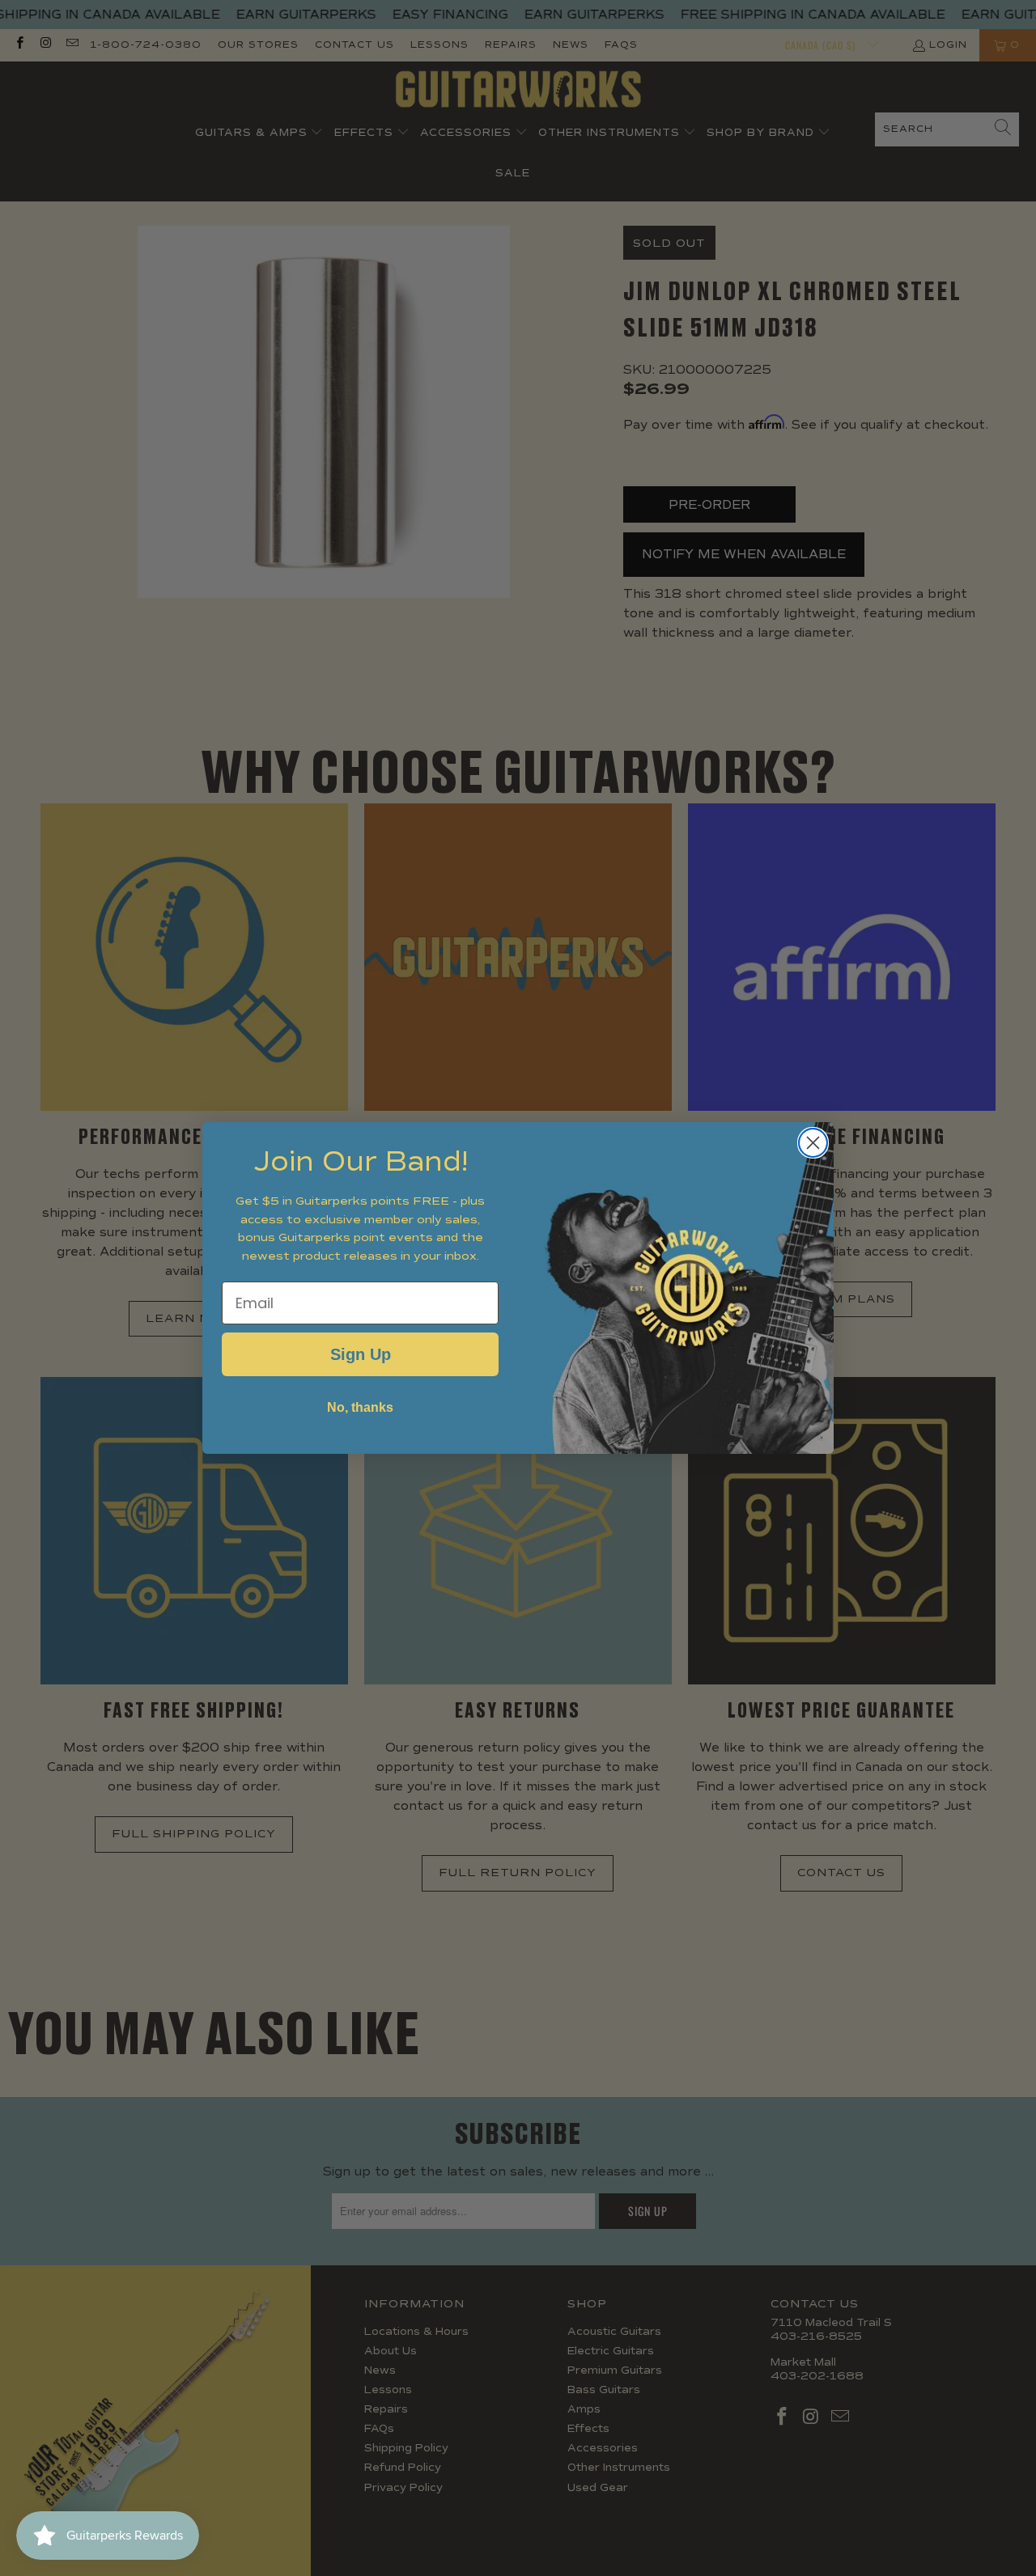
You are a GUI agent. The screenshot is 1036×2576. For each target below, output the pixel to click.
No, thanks (360, 1407)
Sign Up (361, 1354)
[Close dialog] (813, 1143)
